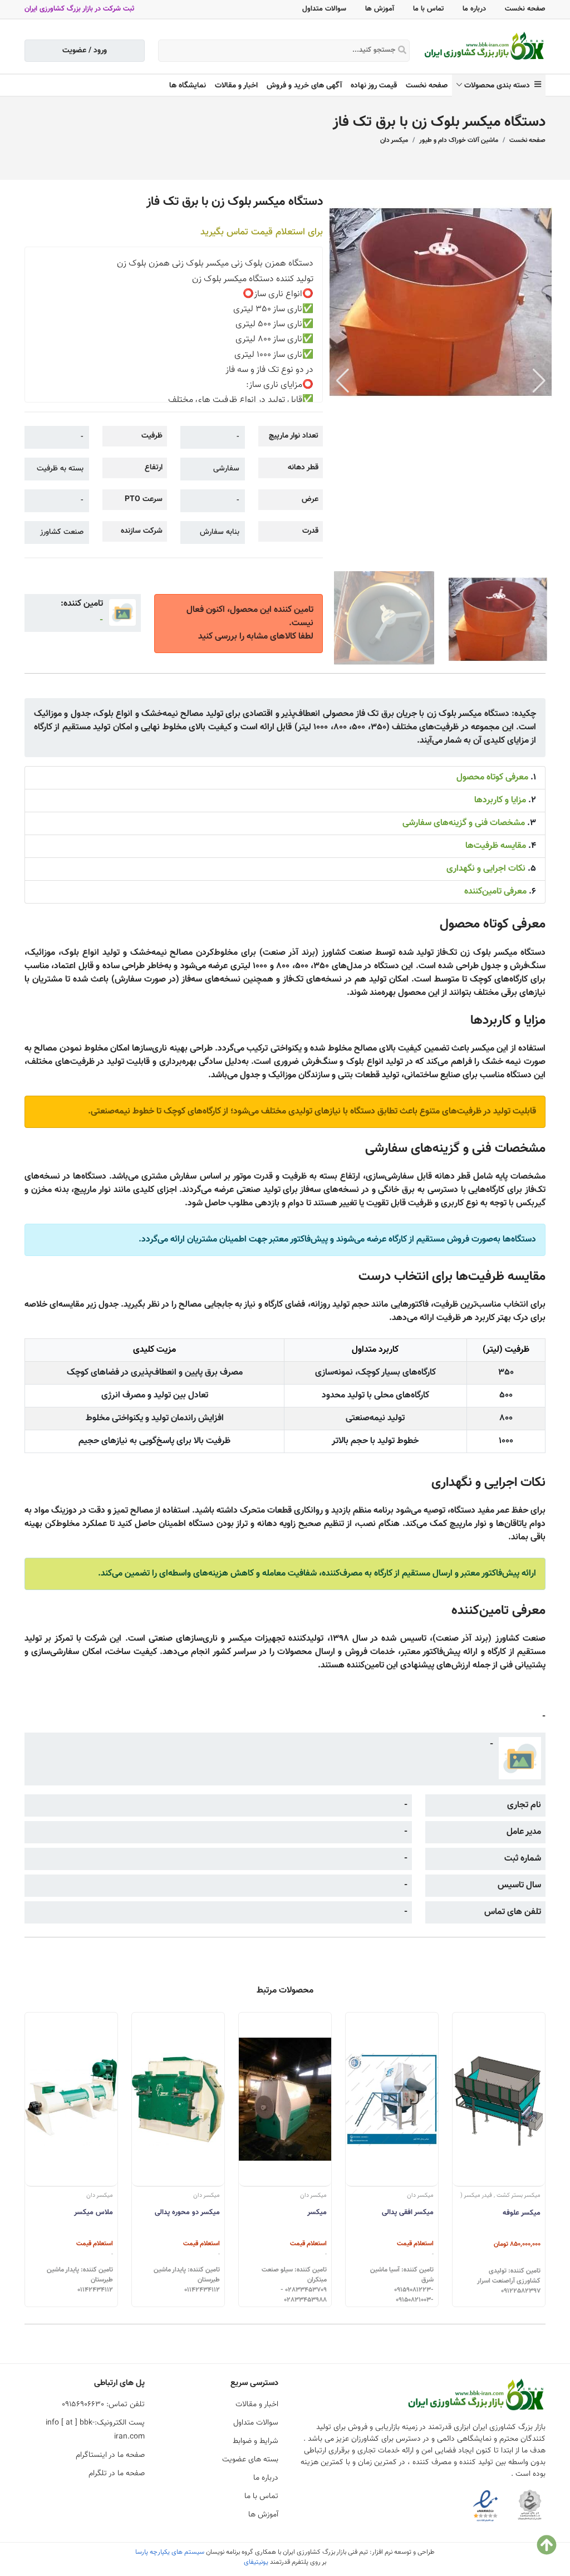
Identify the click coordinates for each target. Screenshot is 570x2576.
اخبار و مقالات (236, 86)
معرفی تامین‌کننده (495, 892)
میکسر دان (394, 140)
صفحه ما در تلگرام (117, 2474)
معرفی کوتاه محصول (492, 777)
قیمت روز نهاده (374, 86)
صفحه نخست (525, 9)
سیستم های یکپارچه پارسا (170, 2552)
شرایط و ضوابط (255, 2441)
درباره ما (474, 9)
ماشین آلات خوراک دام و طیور (459, 140)
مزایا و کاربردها (500, 800)
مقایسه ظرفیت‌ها (496, 846)
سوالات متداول (324, 9)
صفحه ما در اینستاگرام (110, 2455)
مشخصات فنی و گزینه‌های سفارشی (464, 823)
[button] (539, 381)
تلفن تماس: (103, 2405)
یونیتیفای (256, 2562)
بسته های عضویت (250, 2460)
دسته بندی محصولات (499, 86)
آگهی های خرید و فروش (304, 86)
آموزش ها (380, 9)
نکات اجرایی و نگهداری (486, 869)
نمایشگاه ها (188, 86)
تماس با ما (428, 9)
